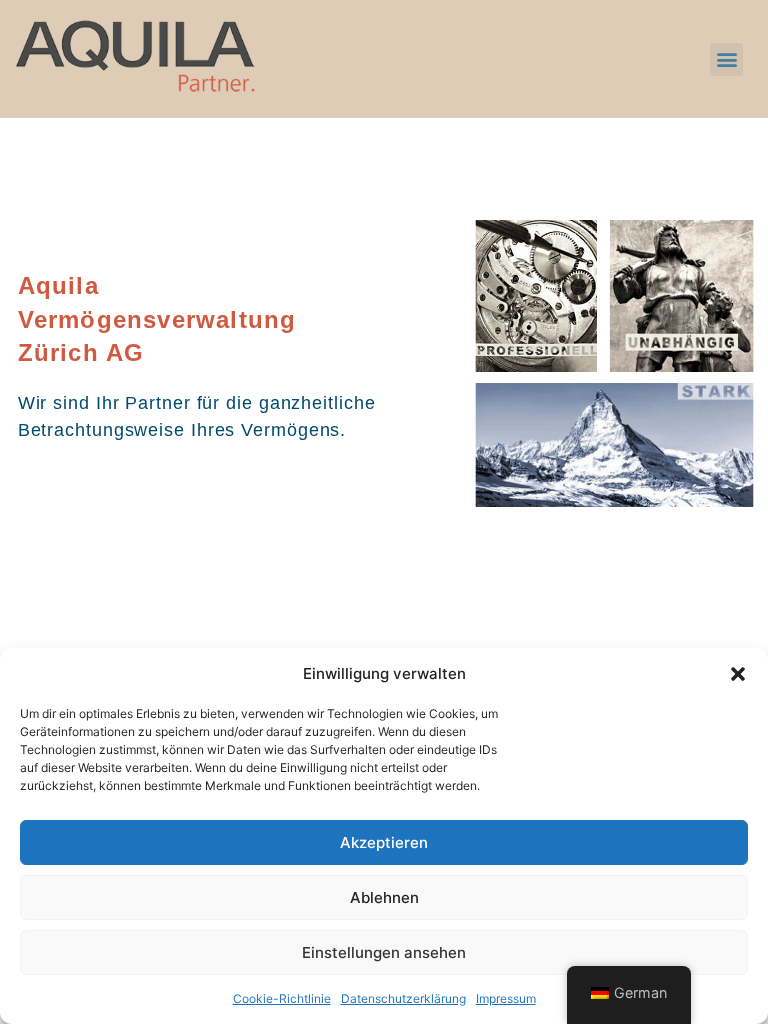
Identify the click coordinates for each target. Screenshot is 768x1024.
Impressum (506, 998)
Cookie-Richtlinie (282, 998)
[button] (738, 674)
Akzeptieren (384, 842)
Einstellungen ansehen (384, 952)
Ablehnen (384, 897)
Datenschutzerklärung (403, 998)
